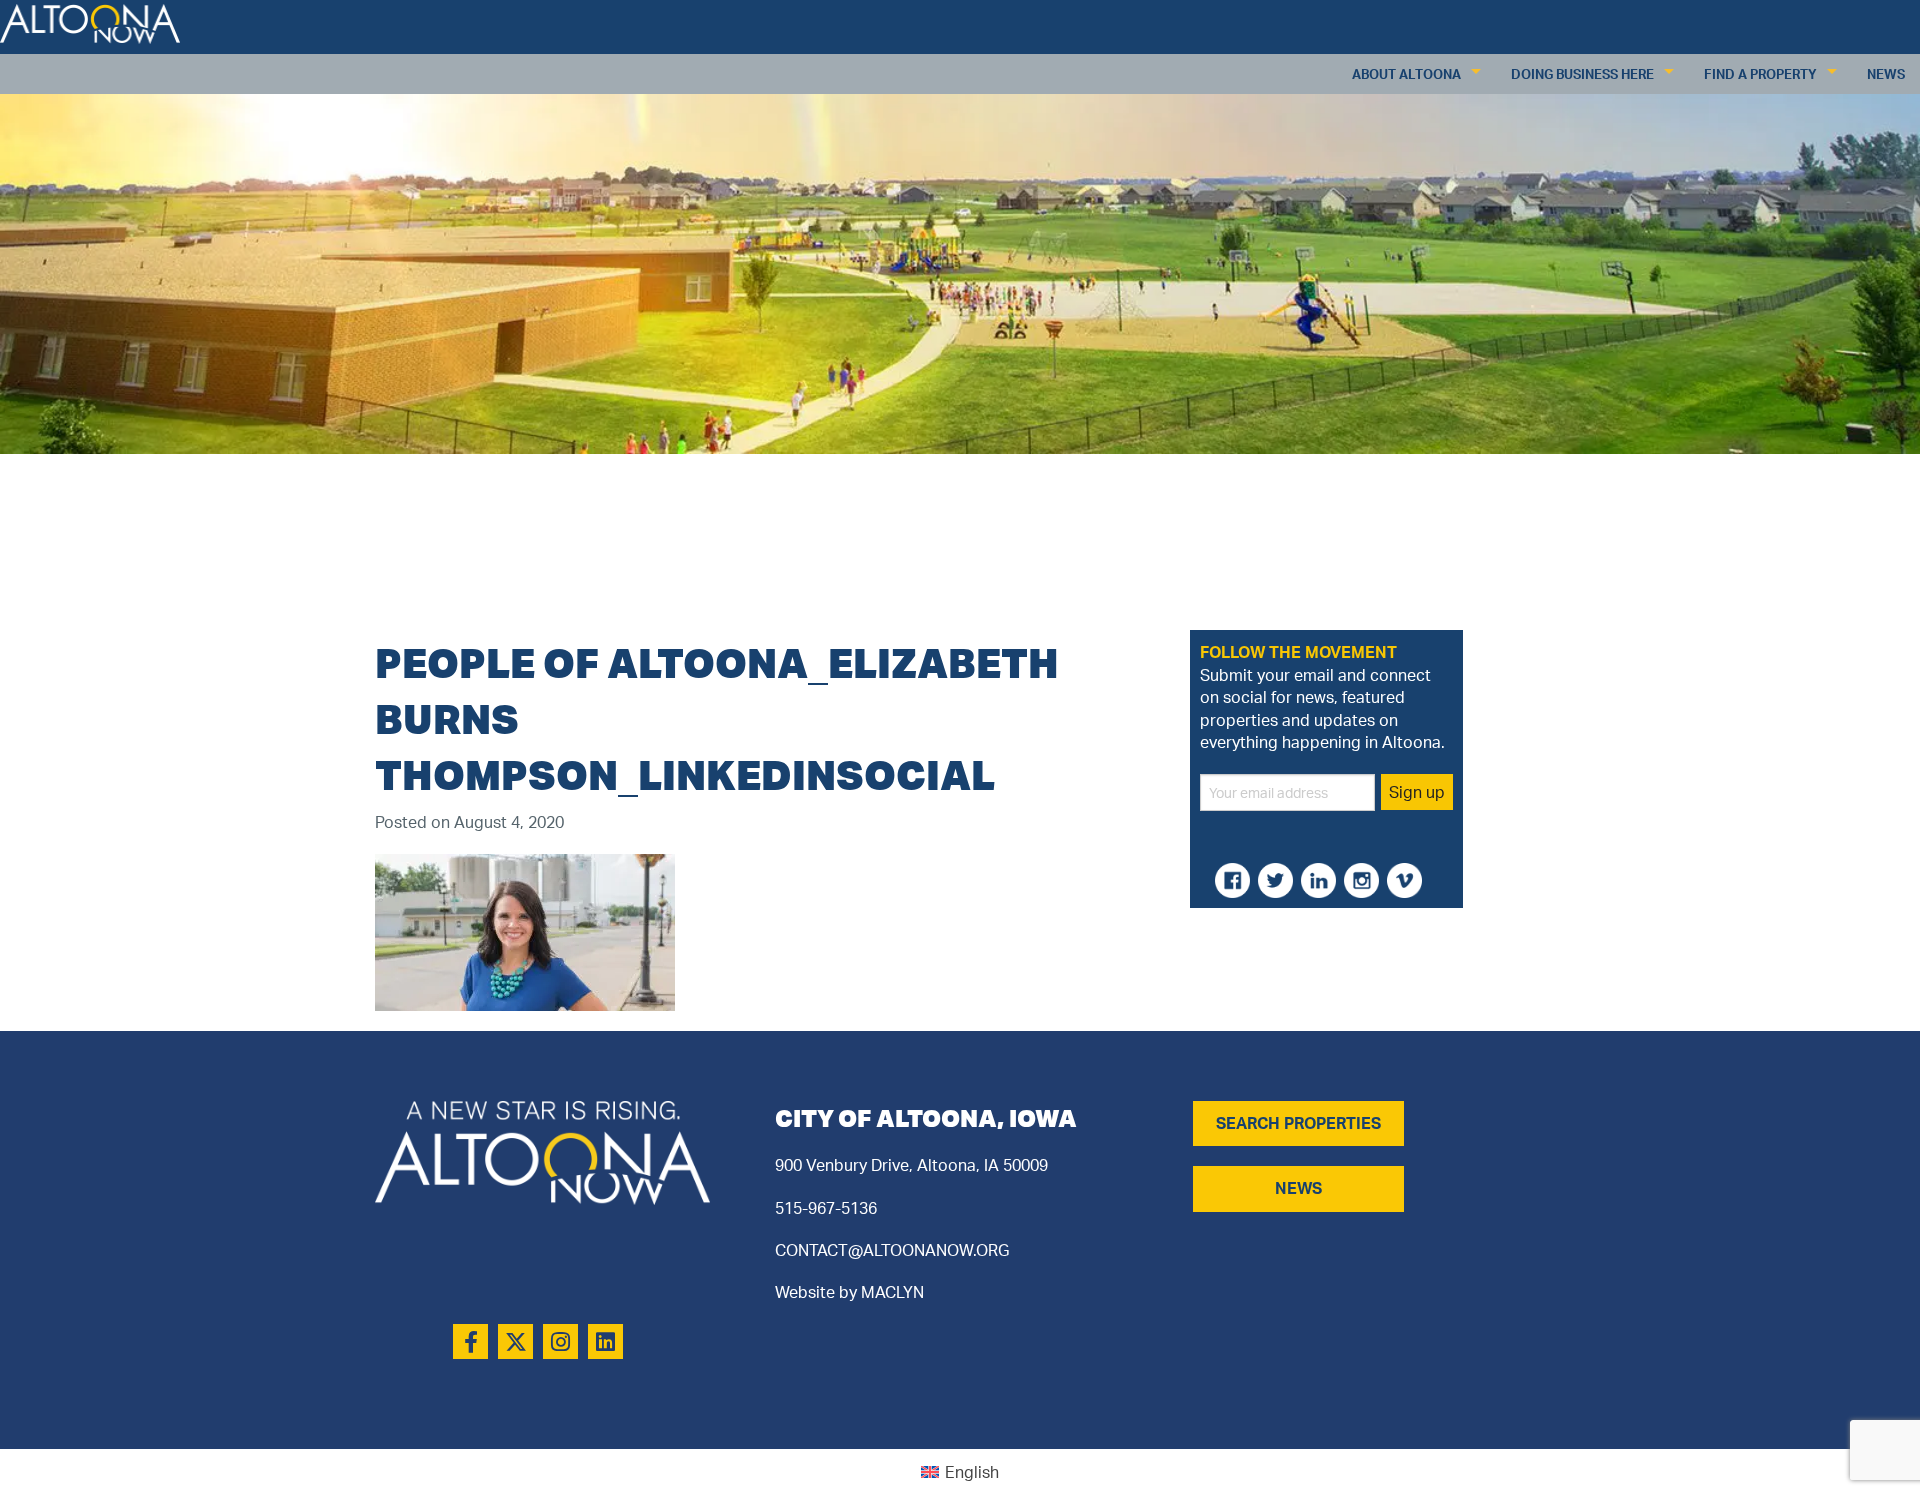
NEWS (1298, 1188)
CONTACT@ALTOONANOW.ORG (892, 1250)
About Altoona (1406, 74)
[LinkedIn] (605, 1341)
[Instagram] (560, 1341)
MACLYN (892, 1292)
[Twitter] (515, 1341)
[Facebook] (470, 1341)
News (1886, 74)
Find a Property (1760, 74)
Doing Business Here (1582, 74)
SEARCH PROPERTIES (1298, 1123)
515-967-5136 (826, 1208)
